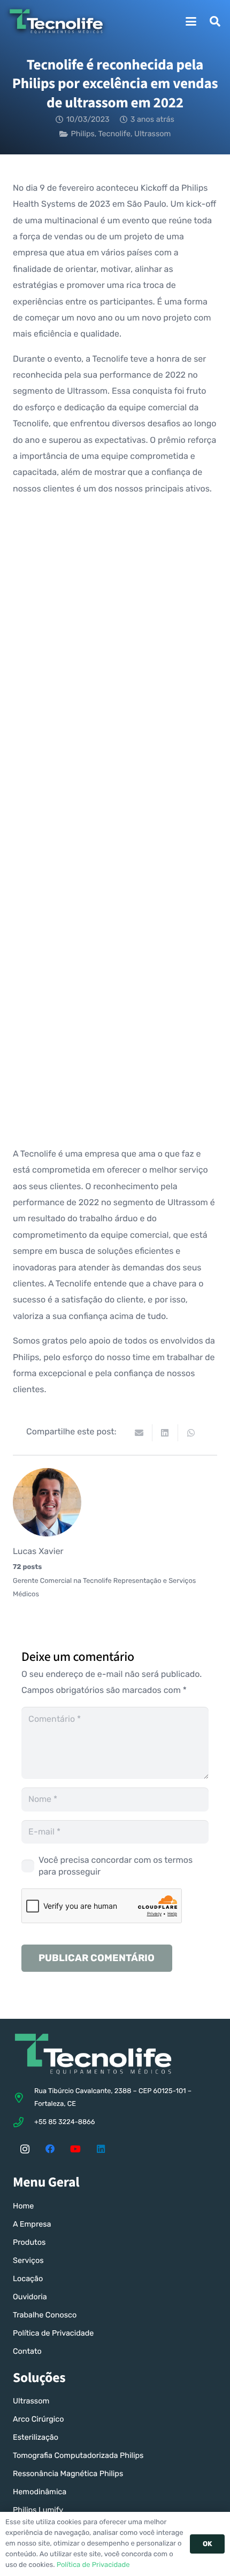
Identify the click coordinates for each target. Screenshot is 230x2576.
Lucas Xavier (38, 1551)
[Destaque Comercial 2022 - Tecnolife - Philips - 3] (115, 745)
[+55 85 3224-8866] (24, 2122)
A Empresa (32, 2224)
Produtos (29, 2242)
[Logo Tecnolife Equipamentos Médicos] (56, 21)
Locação (28, 2279)
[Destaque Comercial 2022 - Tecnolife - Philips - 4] (115, 1051)
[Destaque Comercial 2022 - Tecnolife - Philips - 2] (115, 898)
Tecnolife (114, 134)
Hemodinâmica (40, 2492)
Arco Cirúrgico (38, 2419)
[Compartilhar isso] (165, 1433)
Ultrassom (152, 134)
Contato (27, 2351)
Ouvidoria (30, 2297)
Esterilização (36, 2437)
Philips (82, 134)
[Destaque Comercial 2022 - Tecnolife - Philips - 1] (115, 592)
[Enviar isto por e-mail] (140, 1433)
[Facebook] (50, 2149)
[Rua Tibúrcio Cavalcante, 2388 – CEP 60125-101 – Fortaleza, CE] (24, 2098)
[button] (191, 21)
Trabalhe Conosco (45, 2315)
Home (23, 2206)
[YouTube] (75, 2149)
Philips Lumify (38, 2510)
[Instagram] (25, 2149)
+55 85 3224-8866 (65, 2122)
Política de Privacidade (53, 2333)
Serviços (28, 2261)
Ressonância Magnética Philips (68, 2474)
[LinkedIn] (101, 2149)
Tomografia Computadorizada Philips (78, 2456)
